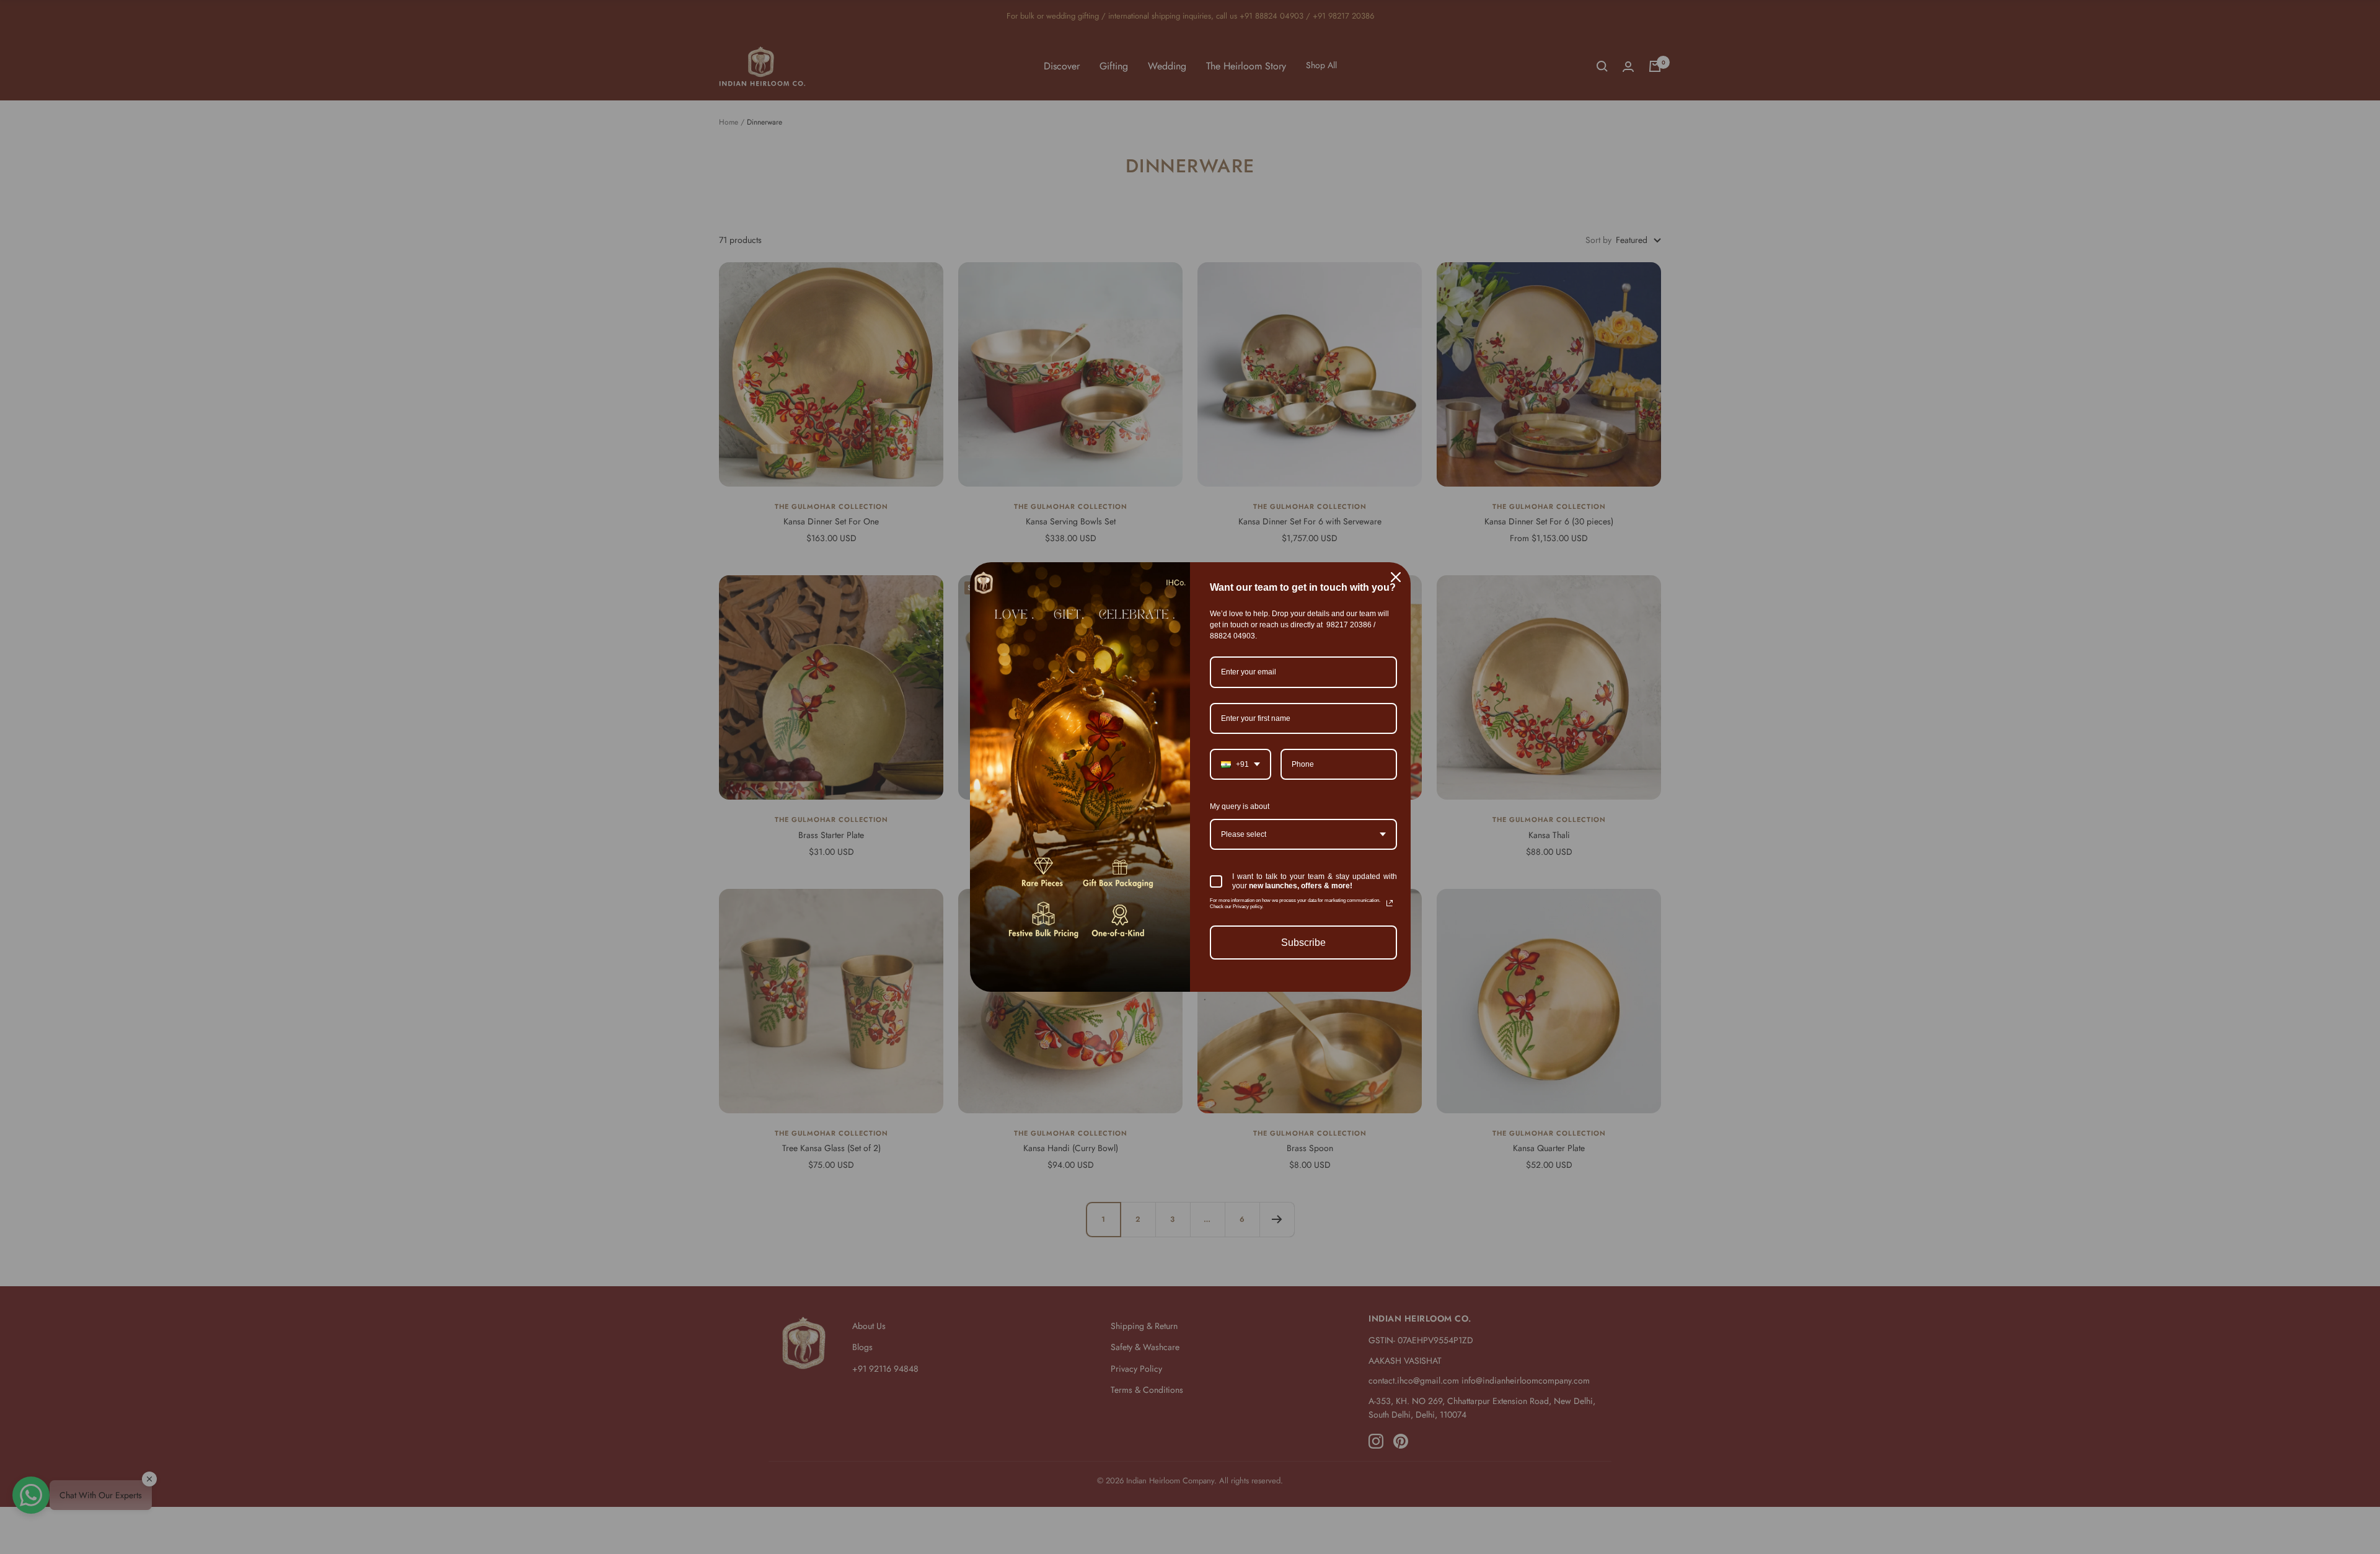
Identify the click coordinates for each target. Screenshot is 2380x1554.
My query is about (1240, 806)
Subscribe (1303, 943)
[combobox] (1241, 764)
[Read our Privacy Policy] (1390, 903)
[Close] (1396, 577)
